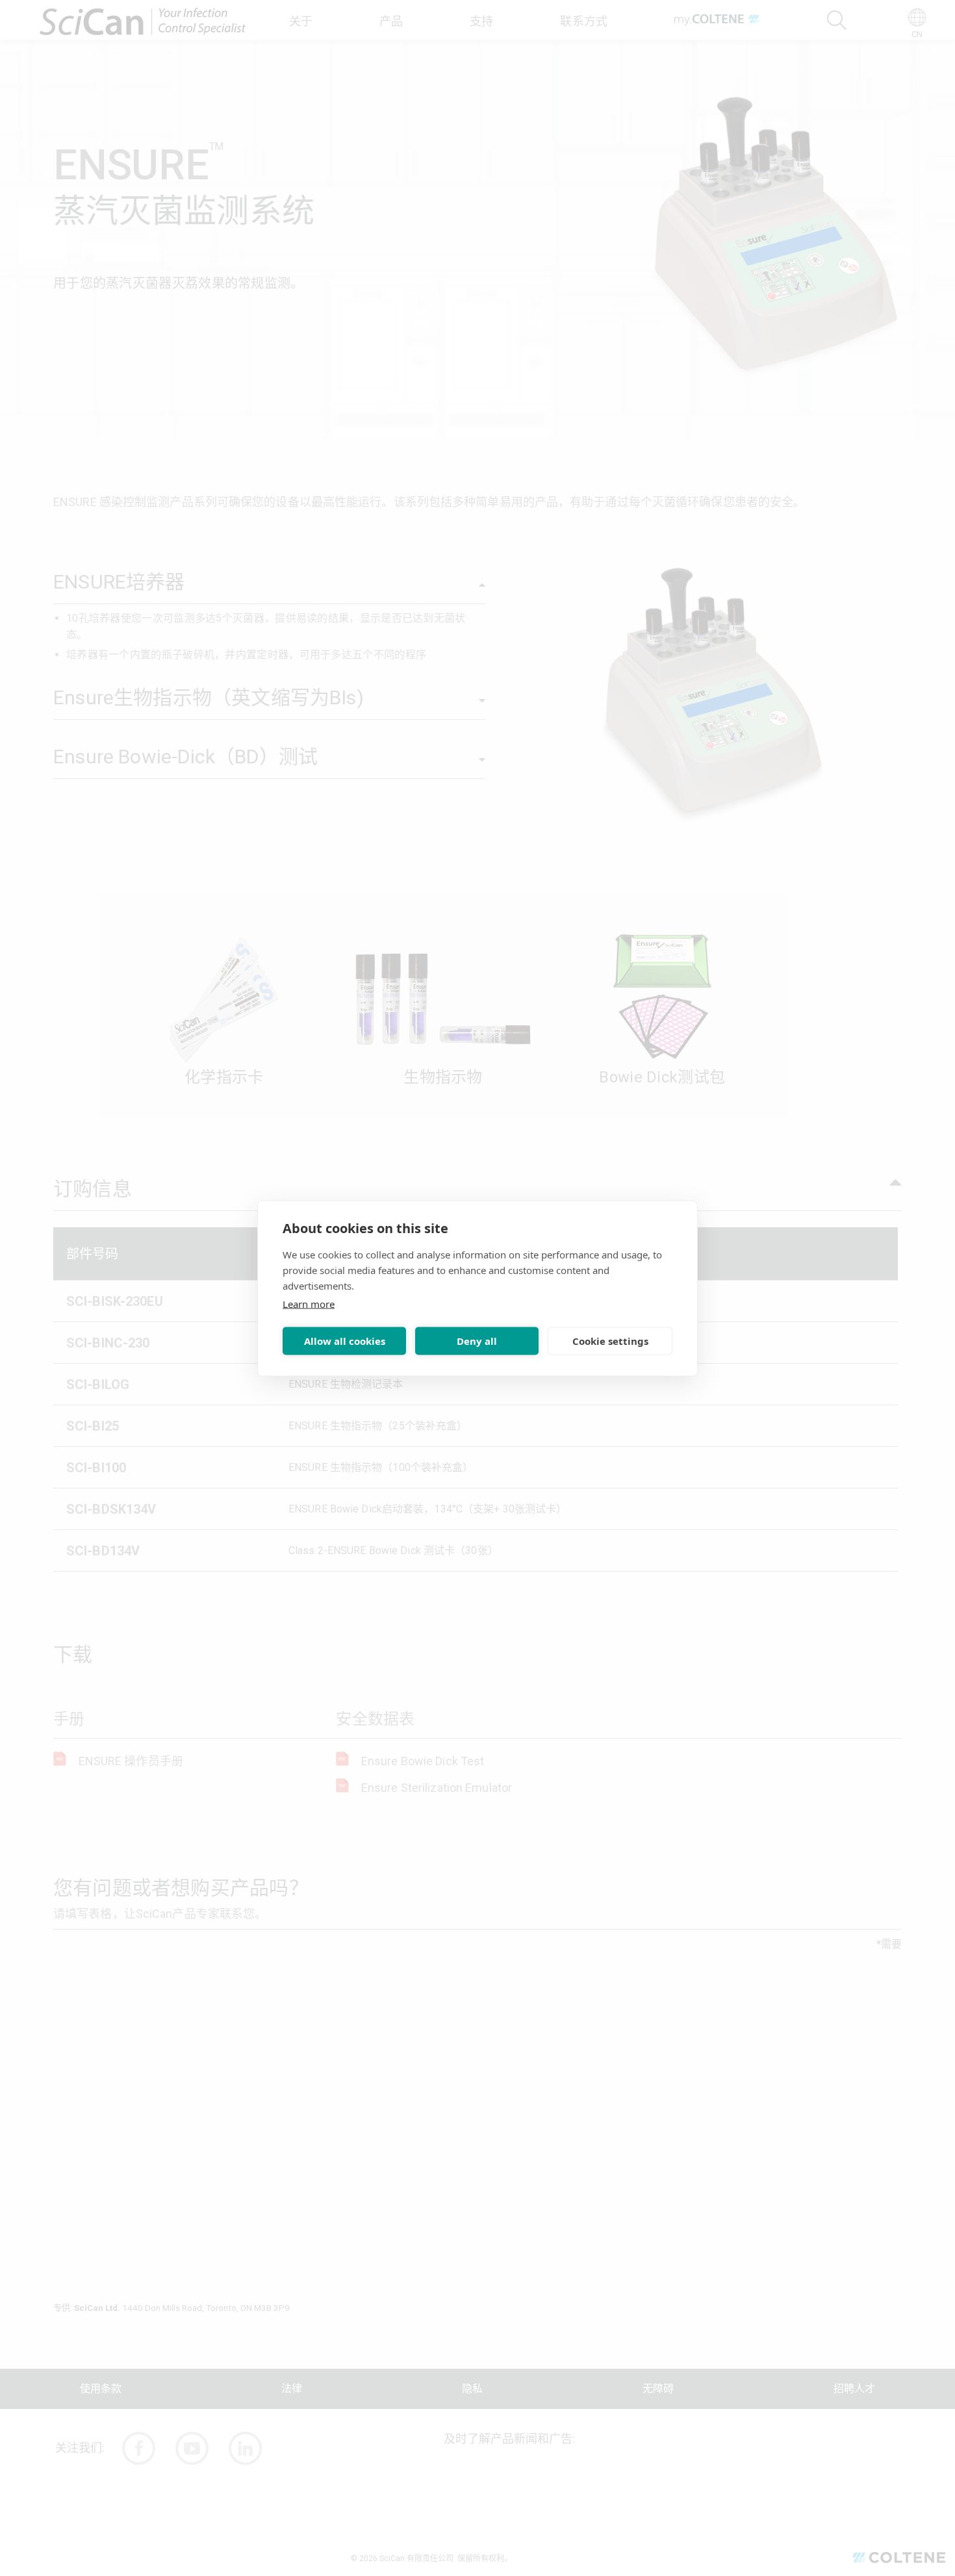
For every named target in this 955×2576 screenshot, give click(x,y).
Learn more (309, 1303)
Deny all (477, 1341)
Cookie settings (610, 1341)
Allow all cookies (345, 1341)
